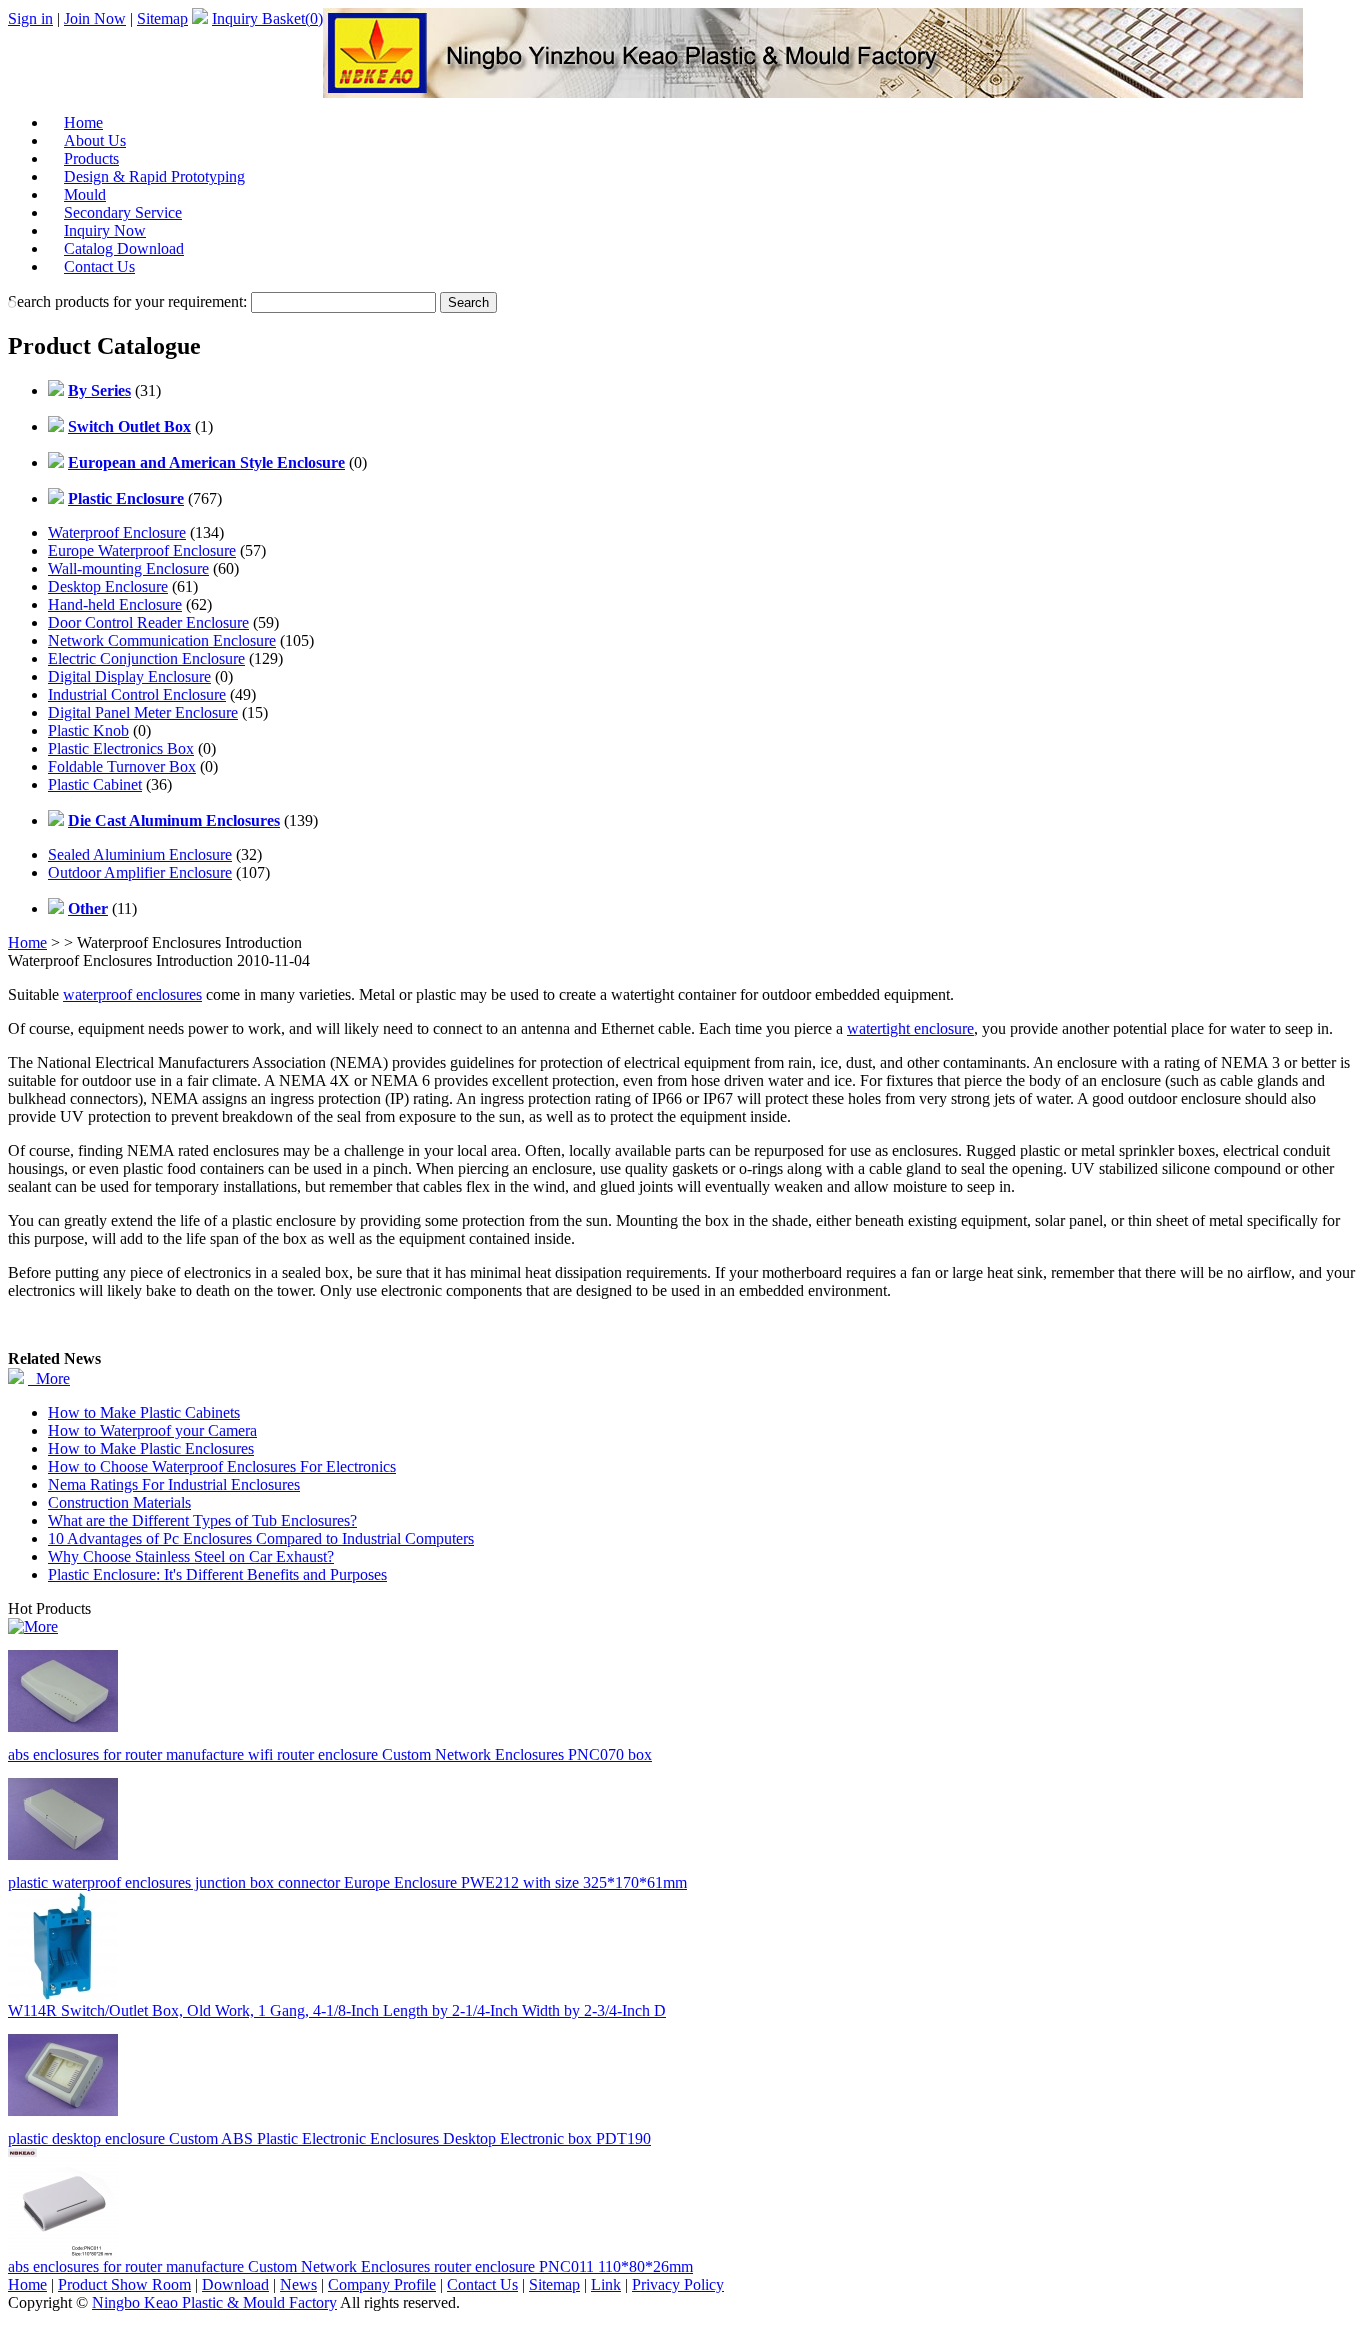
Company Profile (382, 2284)
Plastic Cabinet (95, 784)
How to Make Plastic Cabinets (144, 1412)
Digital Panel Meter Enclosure (143, 712)
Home (27, 942)
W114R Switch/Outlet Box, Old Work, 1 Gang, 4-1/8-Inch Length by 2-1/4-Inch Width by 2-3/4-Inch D (337, 2010)
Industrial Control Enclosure (137, 694)
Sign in (30, 18)
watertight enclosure (910, 1028)
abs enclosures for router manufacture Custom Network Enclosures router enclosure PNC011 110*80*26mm (350, 2266)
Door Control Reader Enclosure (148, 622)
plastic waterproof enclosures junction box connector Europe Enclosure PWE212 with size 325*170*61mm (347, 1882)
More (49, 1378)
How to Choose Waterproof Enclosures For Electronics (222, 1466)
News (298, 2284)
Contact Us (99, 266)
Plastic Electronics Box (121, 748)
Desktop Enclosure (108, 586)
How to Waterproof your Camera (152, 1430)
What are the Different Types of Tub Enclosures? (202, 1520)
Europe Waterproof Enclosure (142, 550)
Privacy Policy (678, 2284)
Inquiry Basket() (267, 18)
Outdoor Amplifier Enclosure (140, 872)
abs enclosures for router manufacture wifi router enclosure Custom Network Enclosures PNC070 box (330, 1754)
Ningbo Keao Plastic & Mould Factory (214, 2302)
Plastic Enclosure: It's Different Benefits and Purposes (217, 1574)
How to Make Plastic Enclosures (151, 1448)
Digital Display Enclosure (129, 676)
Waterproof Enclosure (117, 532)
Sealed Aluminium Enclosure (140, 854)
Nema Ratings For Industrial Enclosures (174, 1484)
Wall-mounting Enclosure (128, 568)
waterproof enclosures (132, 994)
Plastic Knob (88, 730)
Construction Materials (119, 1502)
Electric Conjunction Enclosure (146, 658)
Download (235, 2284)
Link (606, 2284)
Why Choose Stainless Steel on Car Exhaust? (191, 1556)
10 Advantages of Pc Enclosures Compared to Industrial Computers (261, 1538)
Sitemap (162, 18)
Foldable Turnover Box (122, 766)
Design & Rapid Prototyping (154, 176)
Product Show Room (124, 2284)
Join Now (95, 18)
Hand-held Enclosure (115, 604)
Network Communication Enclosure (162, 640)
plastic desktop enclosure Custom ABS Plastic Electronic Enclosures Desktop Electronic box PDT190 (329, 2138)
